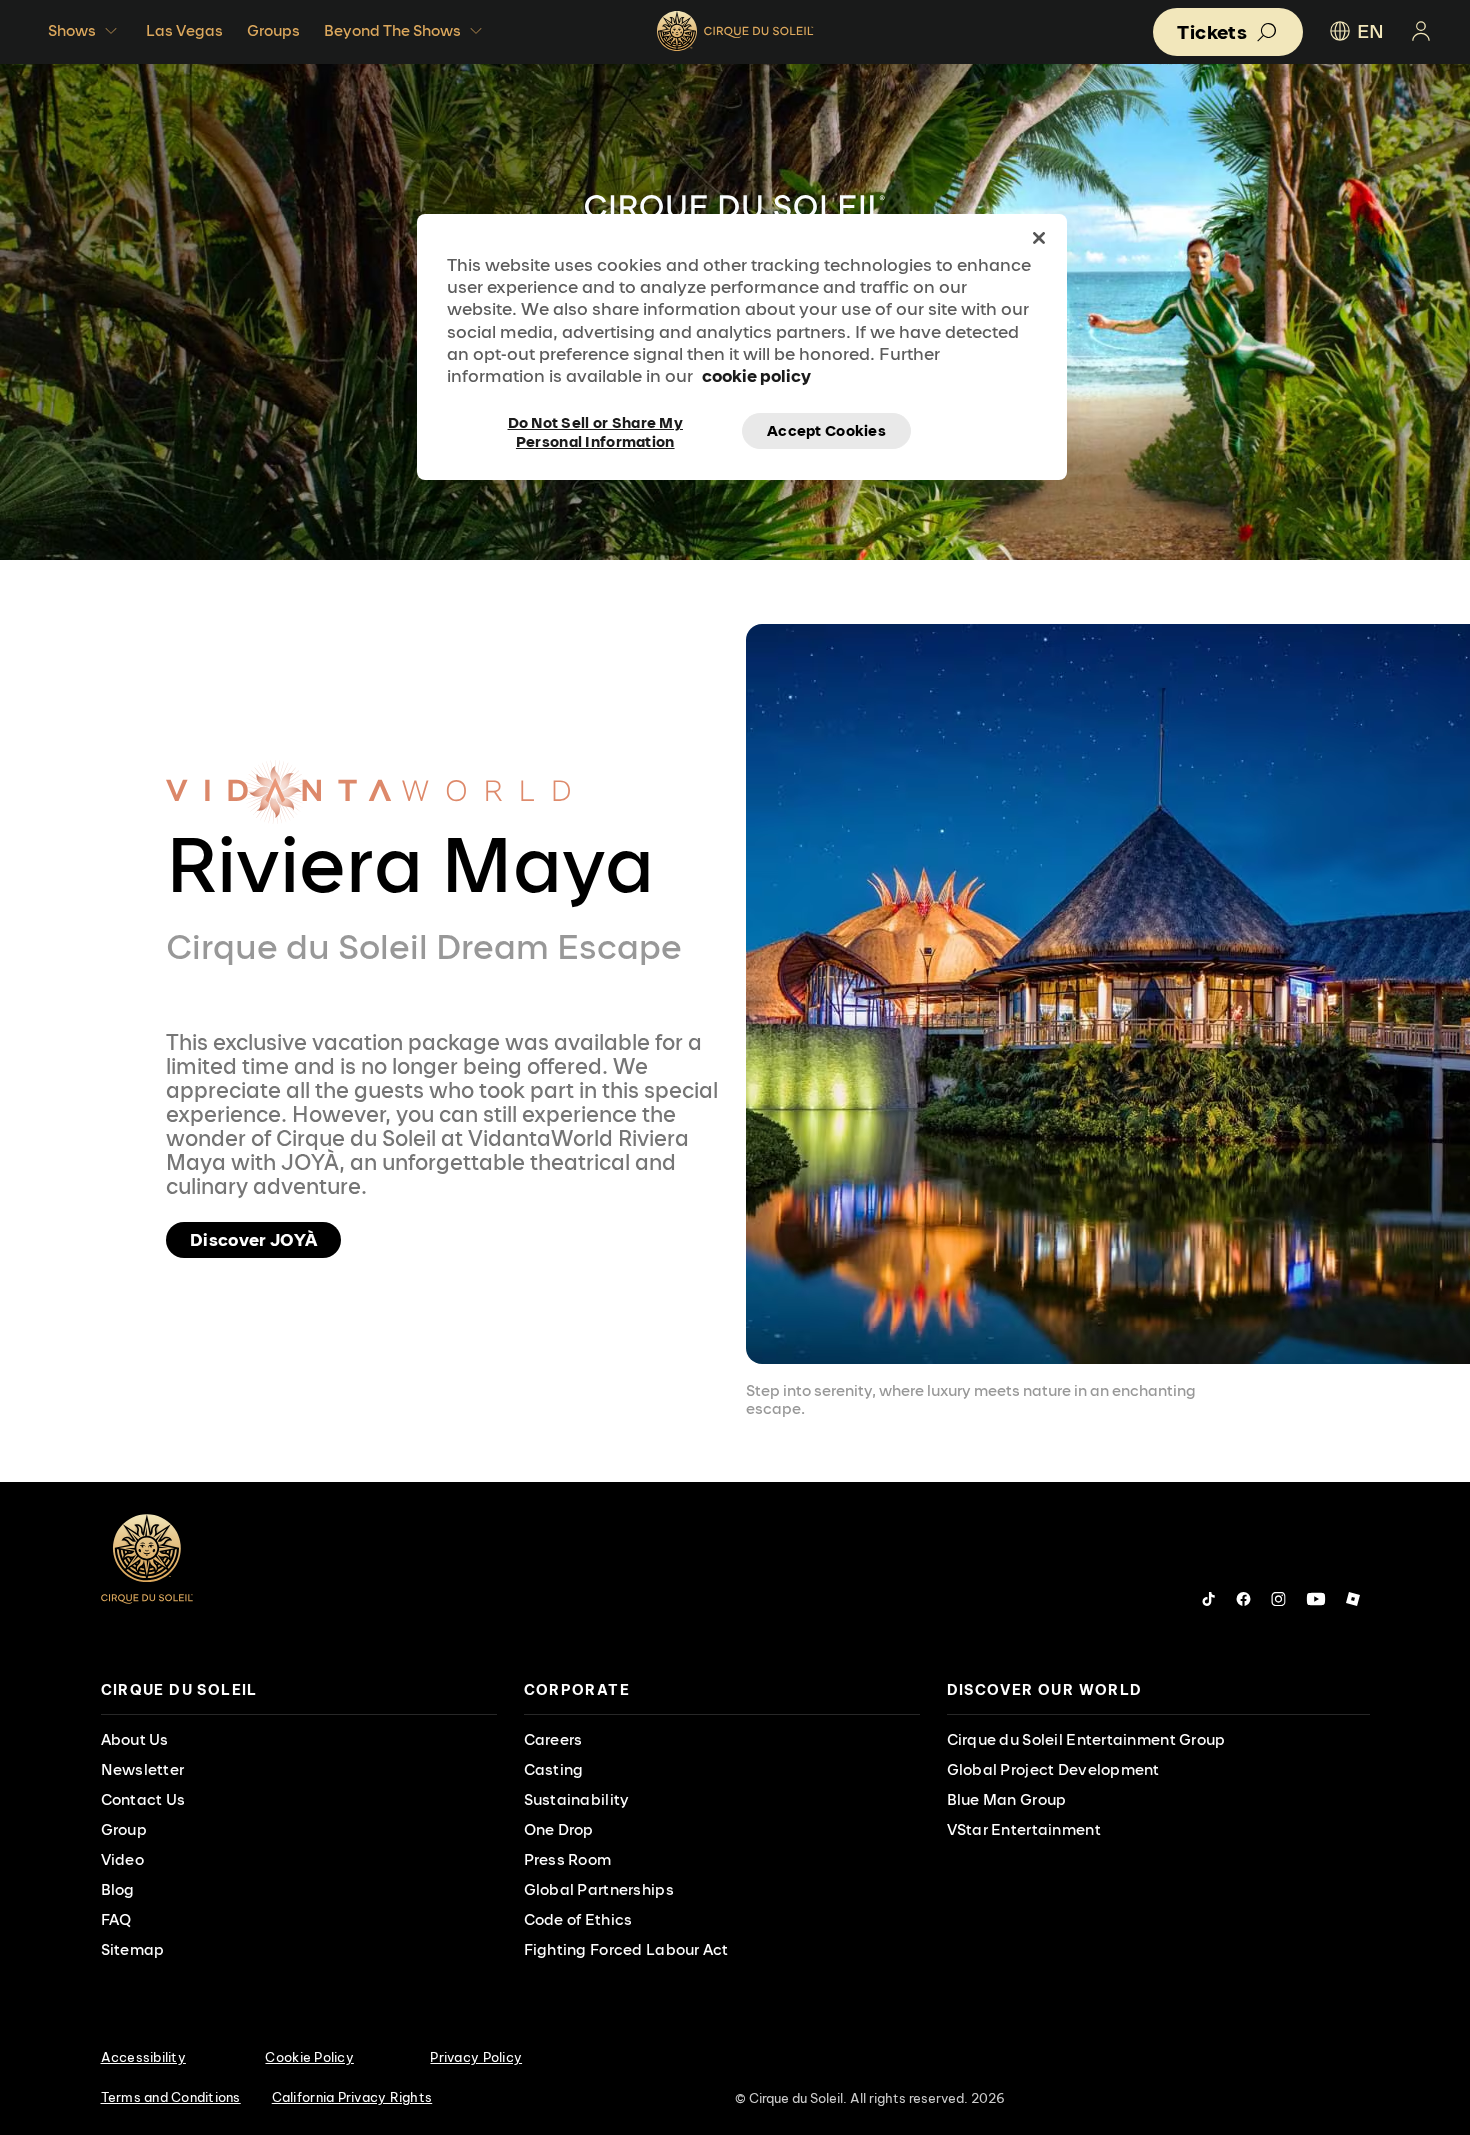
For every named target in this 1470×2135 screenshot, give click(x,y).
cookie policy (756, 375)
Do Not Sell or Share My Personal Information (595, 431)
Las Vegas (184, 30)
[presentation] (299, 1690)
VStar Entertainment (1024, 1829)
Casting (554, 1769)
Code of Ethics (578, 1919)
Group (124, 1829)
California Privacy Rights (352, 2097)
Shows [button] (72, 30)
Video (122, 1859)
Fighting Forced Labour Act (626, 1949)
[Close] (1039, 238)
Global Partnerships (599, 1889)
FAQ (116, 1919)
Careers (553, 1739)
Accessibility (143, 2057)
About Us (135, 1739)
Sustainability (577, 1799)
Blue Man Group (1007, 1799)
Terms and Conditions (171, 2097)
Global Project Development (1053, 1769)
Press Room (568, 1859)
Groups (273, 30)
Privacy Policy (476, 2057)
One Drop (559, 1829)
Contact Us (143, 1799)
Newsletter (143, 1769)
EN (1370, 31)
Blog (118, 1889)
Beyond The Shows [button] (392, 30)
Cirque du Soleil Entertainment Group (1086, 1739)
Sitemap (133, 1949)
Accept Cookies (826, 430)
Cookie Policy (309, 2057)
